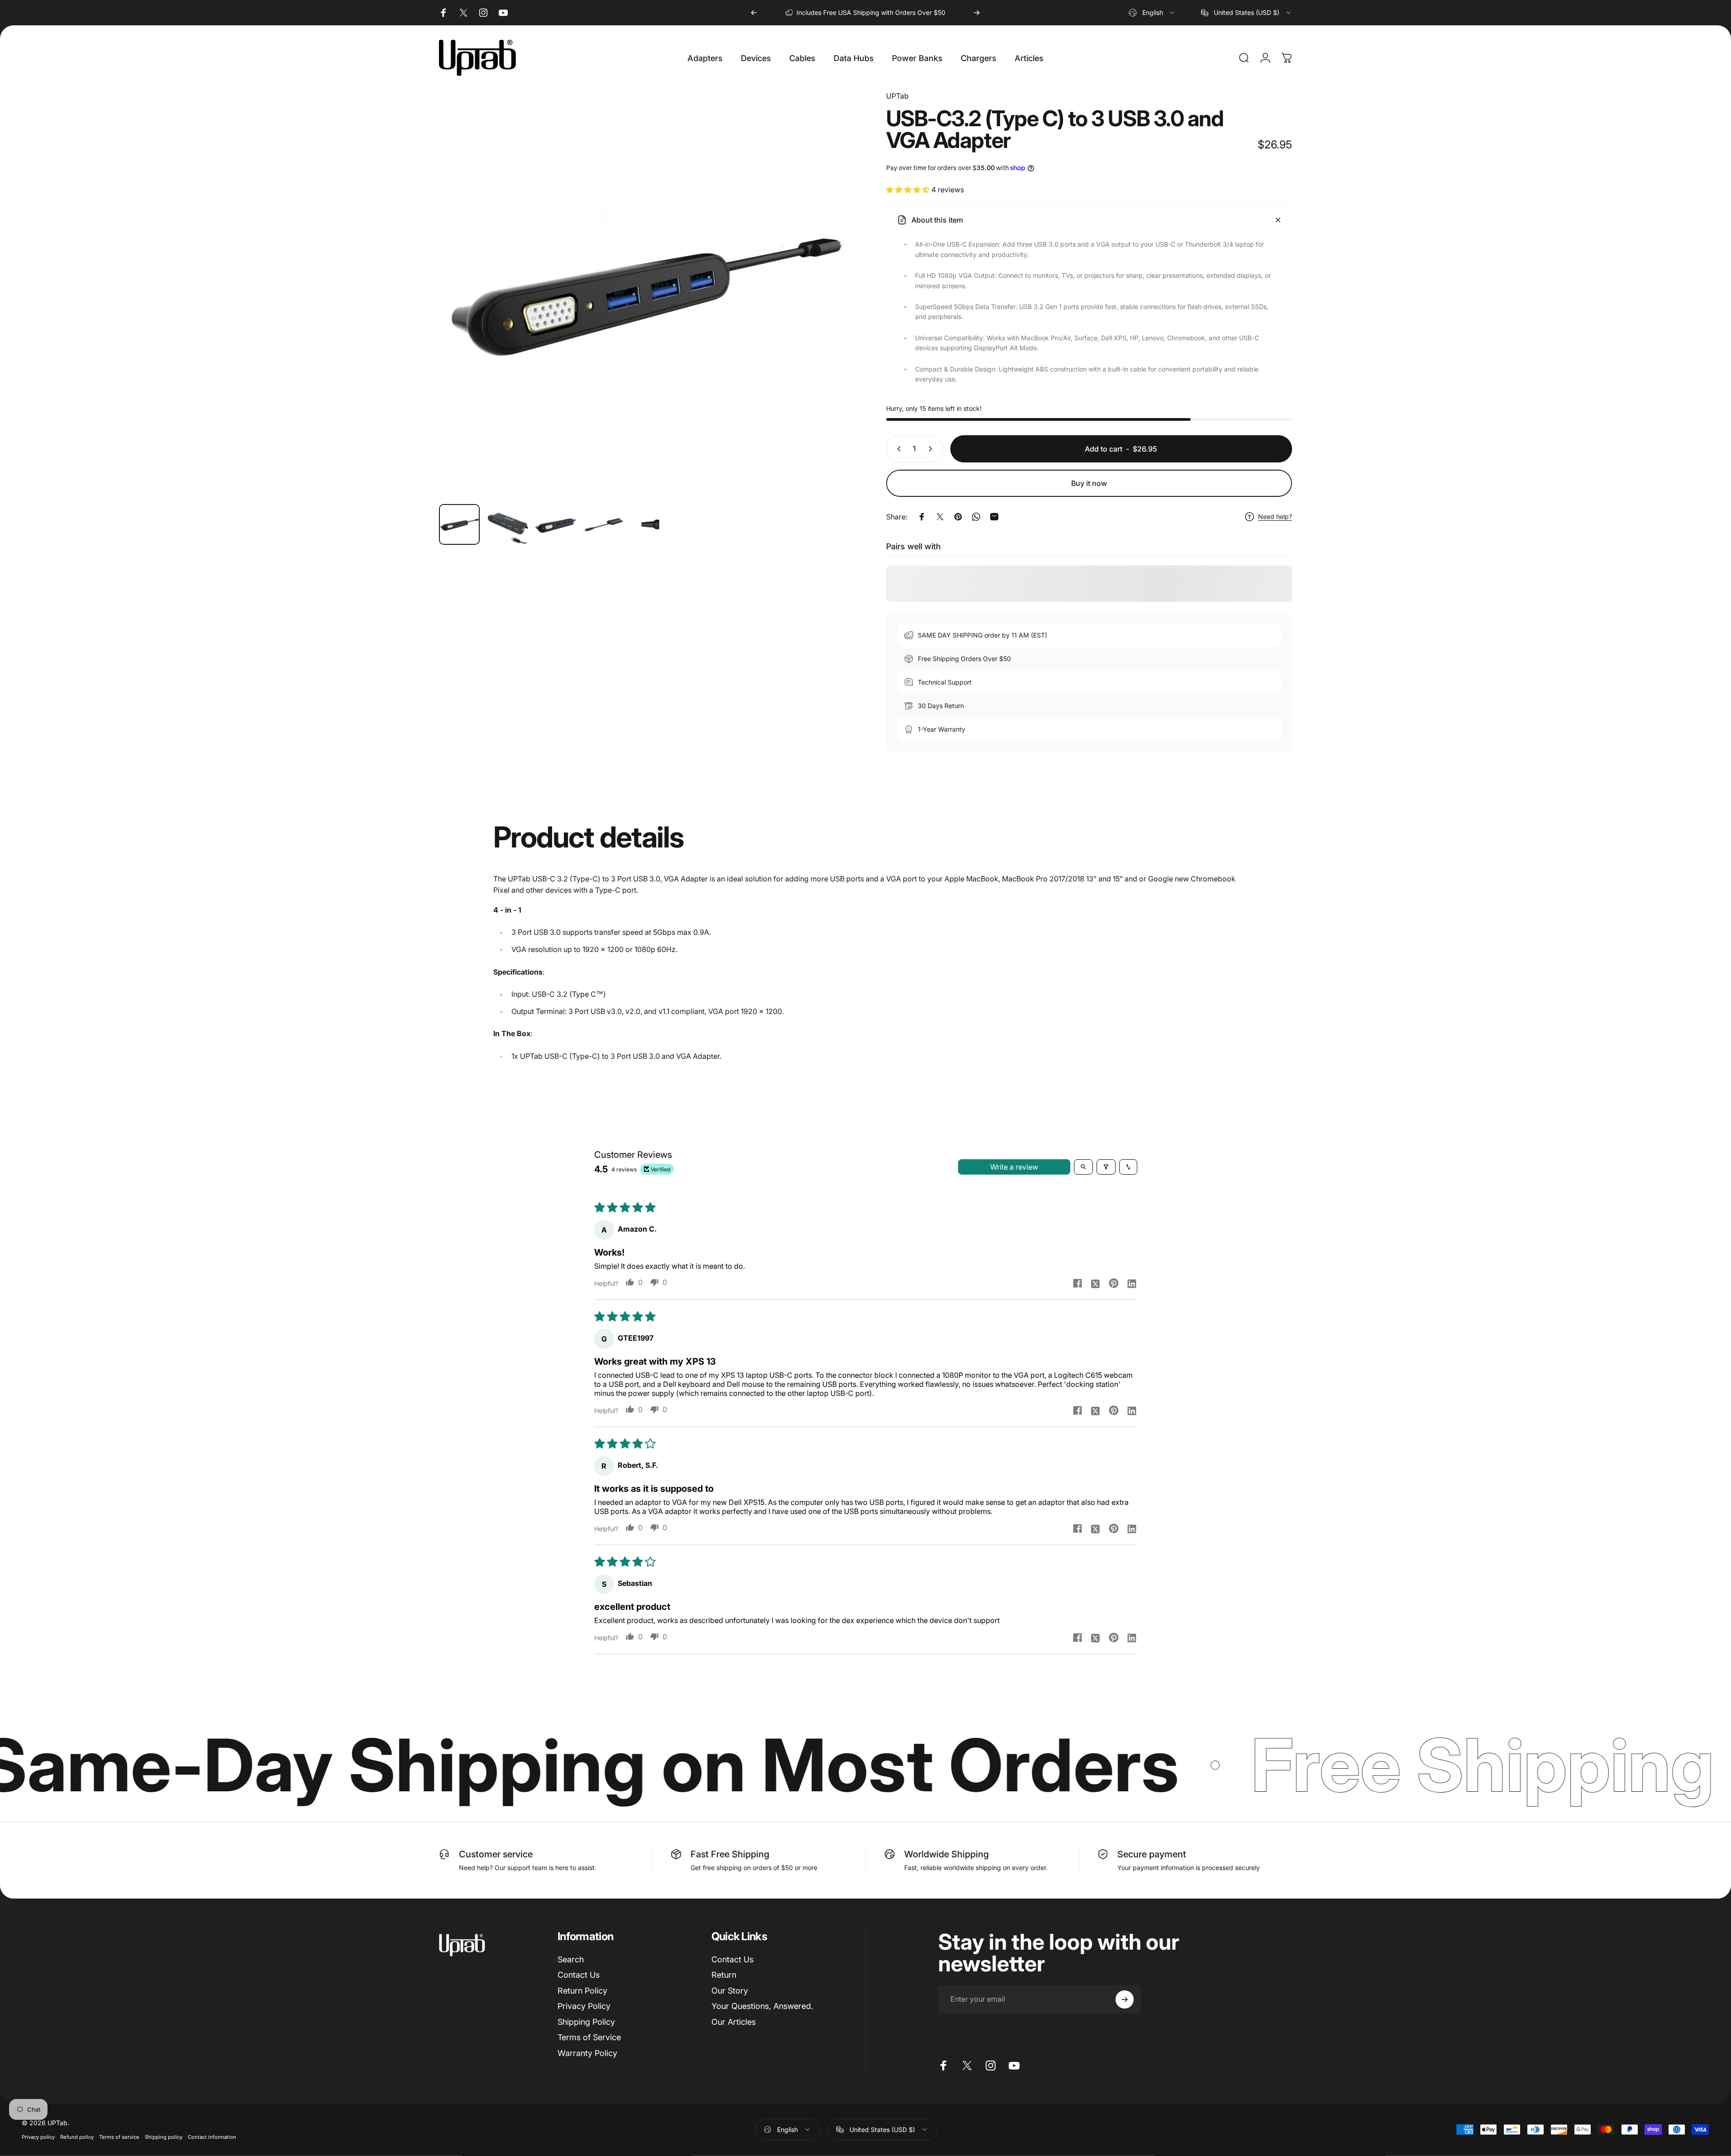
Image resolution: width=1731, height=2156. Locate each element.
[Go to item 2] (507, 524)
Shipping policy (164, 2137)
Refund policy (77, 2137)
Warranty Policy (587, 2053)
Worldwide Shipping (947, 1854)
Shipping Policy (586, 2022)
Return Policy (582, 1991)
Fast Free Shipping (730, 1854)
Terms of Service (589, 2037)
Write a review (1014, 1167)
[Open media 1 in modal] (642, 294)
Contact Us (579, 1975)
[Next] (977, 13)
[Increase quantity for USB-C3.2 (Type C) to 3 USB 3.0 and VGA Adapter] (932, 449)
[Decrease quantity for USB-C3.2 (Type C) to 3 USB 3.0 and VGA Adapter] (897, 449)
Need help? (1275, 516)
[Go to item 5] (651, 524)
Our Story (730, 1991)
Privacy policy (38, 2137)
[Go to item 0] (459, 524)
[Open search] (1083, 1167)
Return (724, 1975)
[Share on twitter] (1096, 1283)
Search (571, 1959)
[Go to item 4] (603, 524)
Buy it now (1089, 483)
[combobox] (1152, 13)
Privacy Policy (584, 2006)
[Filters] (1106, 1167)
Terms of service (119, 2137)
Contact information (212, 2137)
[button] (909, 190)
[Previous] (754, 13)
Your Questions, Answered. (762, 2006)
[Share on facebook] (1078, 1283)
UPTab (897, 96)
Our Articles (734, 2022)
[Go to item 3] (555, 524)
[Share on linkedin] (1132, 1283)
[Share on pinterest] (1114, 1283)
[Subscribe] (1125, 1999)
